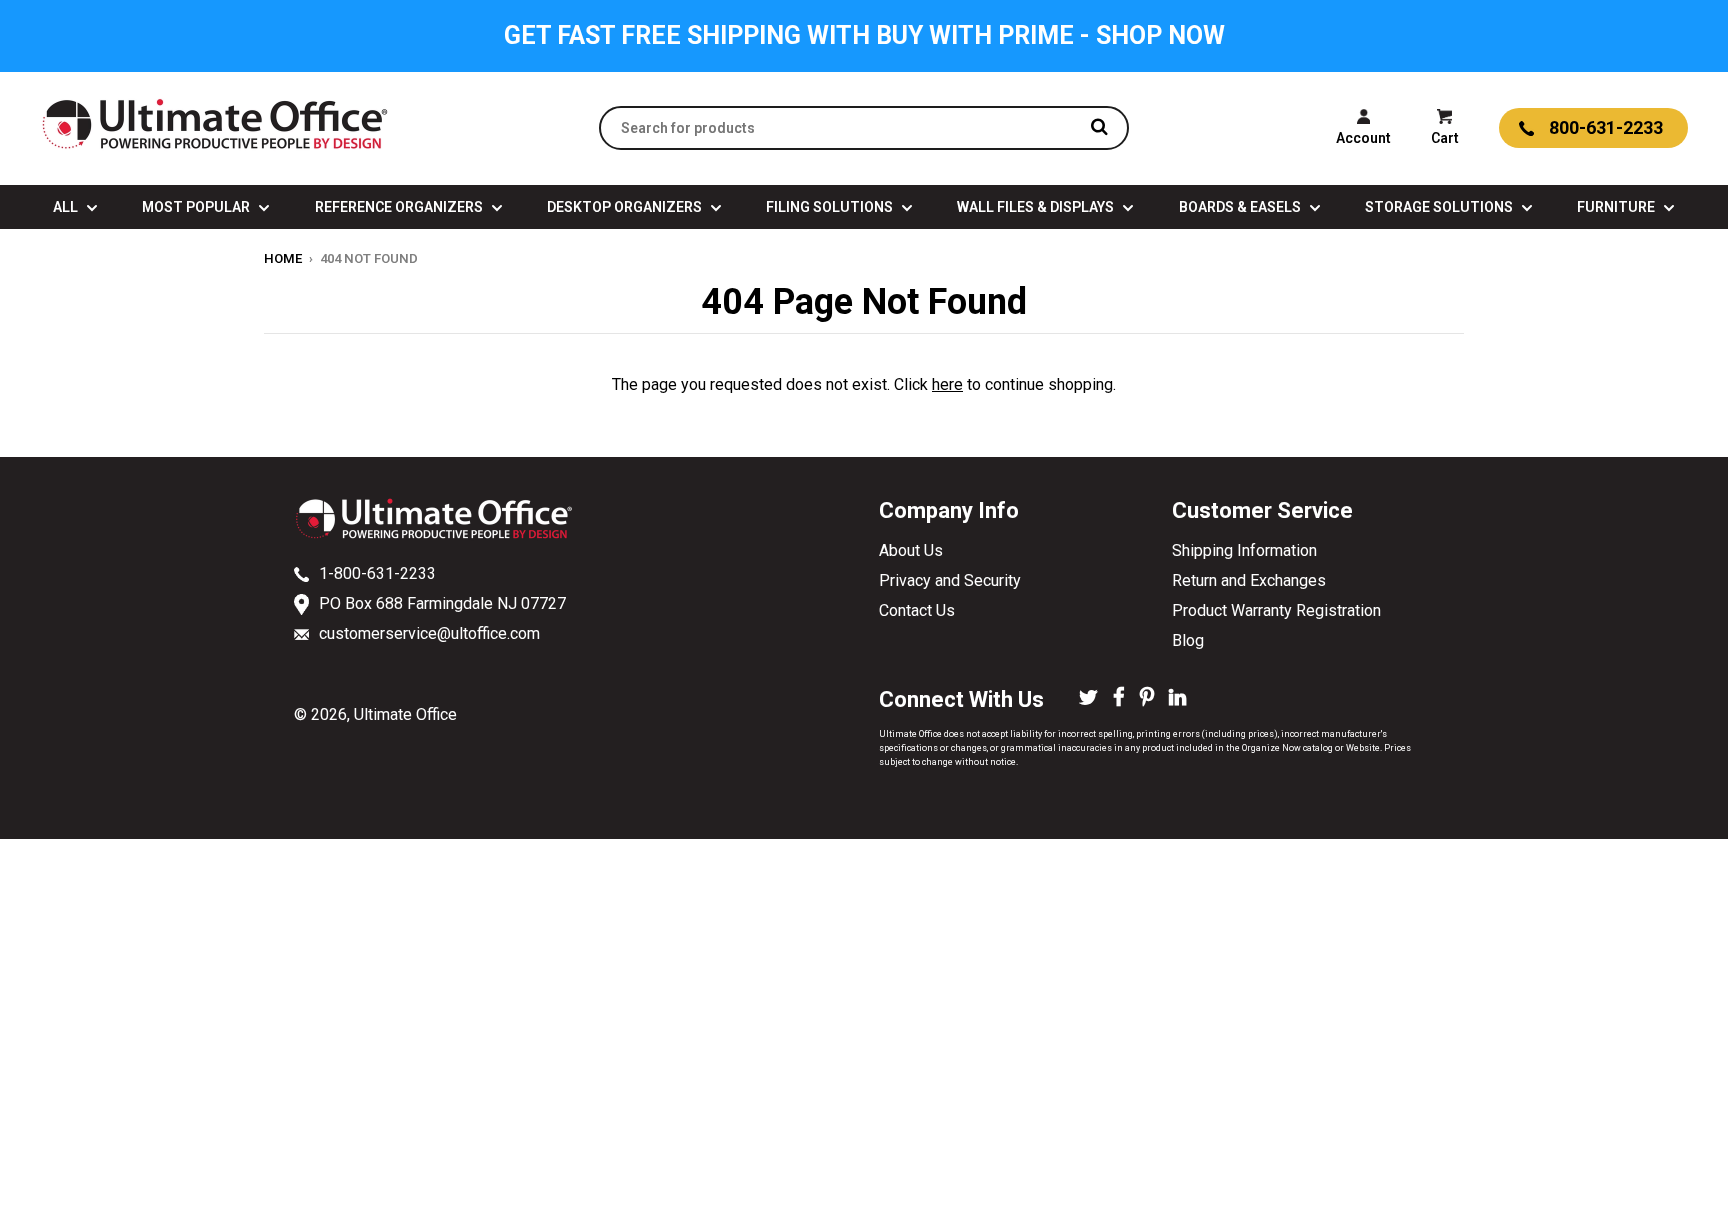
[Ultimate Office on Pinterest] (1147, 699)
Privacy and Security (950, 580)
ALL (67, 207)
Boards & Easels (1241, 207)
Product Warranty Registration (1276, 610)
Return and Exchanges (1249, 580)
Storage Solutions (1440, 207)
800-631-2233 (1606, 127)
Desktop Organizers (626, 207)
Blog (1188, 640)
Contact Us (917, 610)
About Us (911, 550)
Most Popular (197, 207)
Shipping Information (1244, 550)
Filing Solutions (831, 207)
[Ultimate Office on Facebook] (1119, 699)
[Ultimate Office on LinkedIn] (1177, 699)
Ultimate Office (405, 714)
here (947, 384)
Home (283, 258)
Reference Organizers (400, 207)
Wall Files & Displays (1037, 207)
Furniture (1617, 207)
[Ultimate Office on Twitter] (1088, 699)
